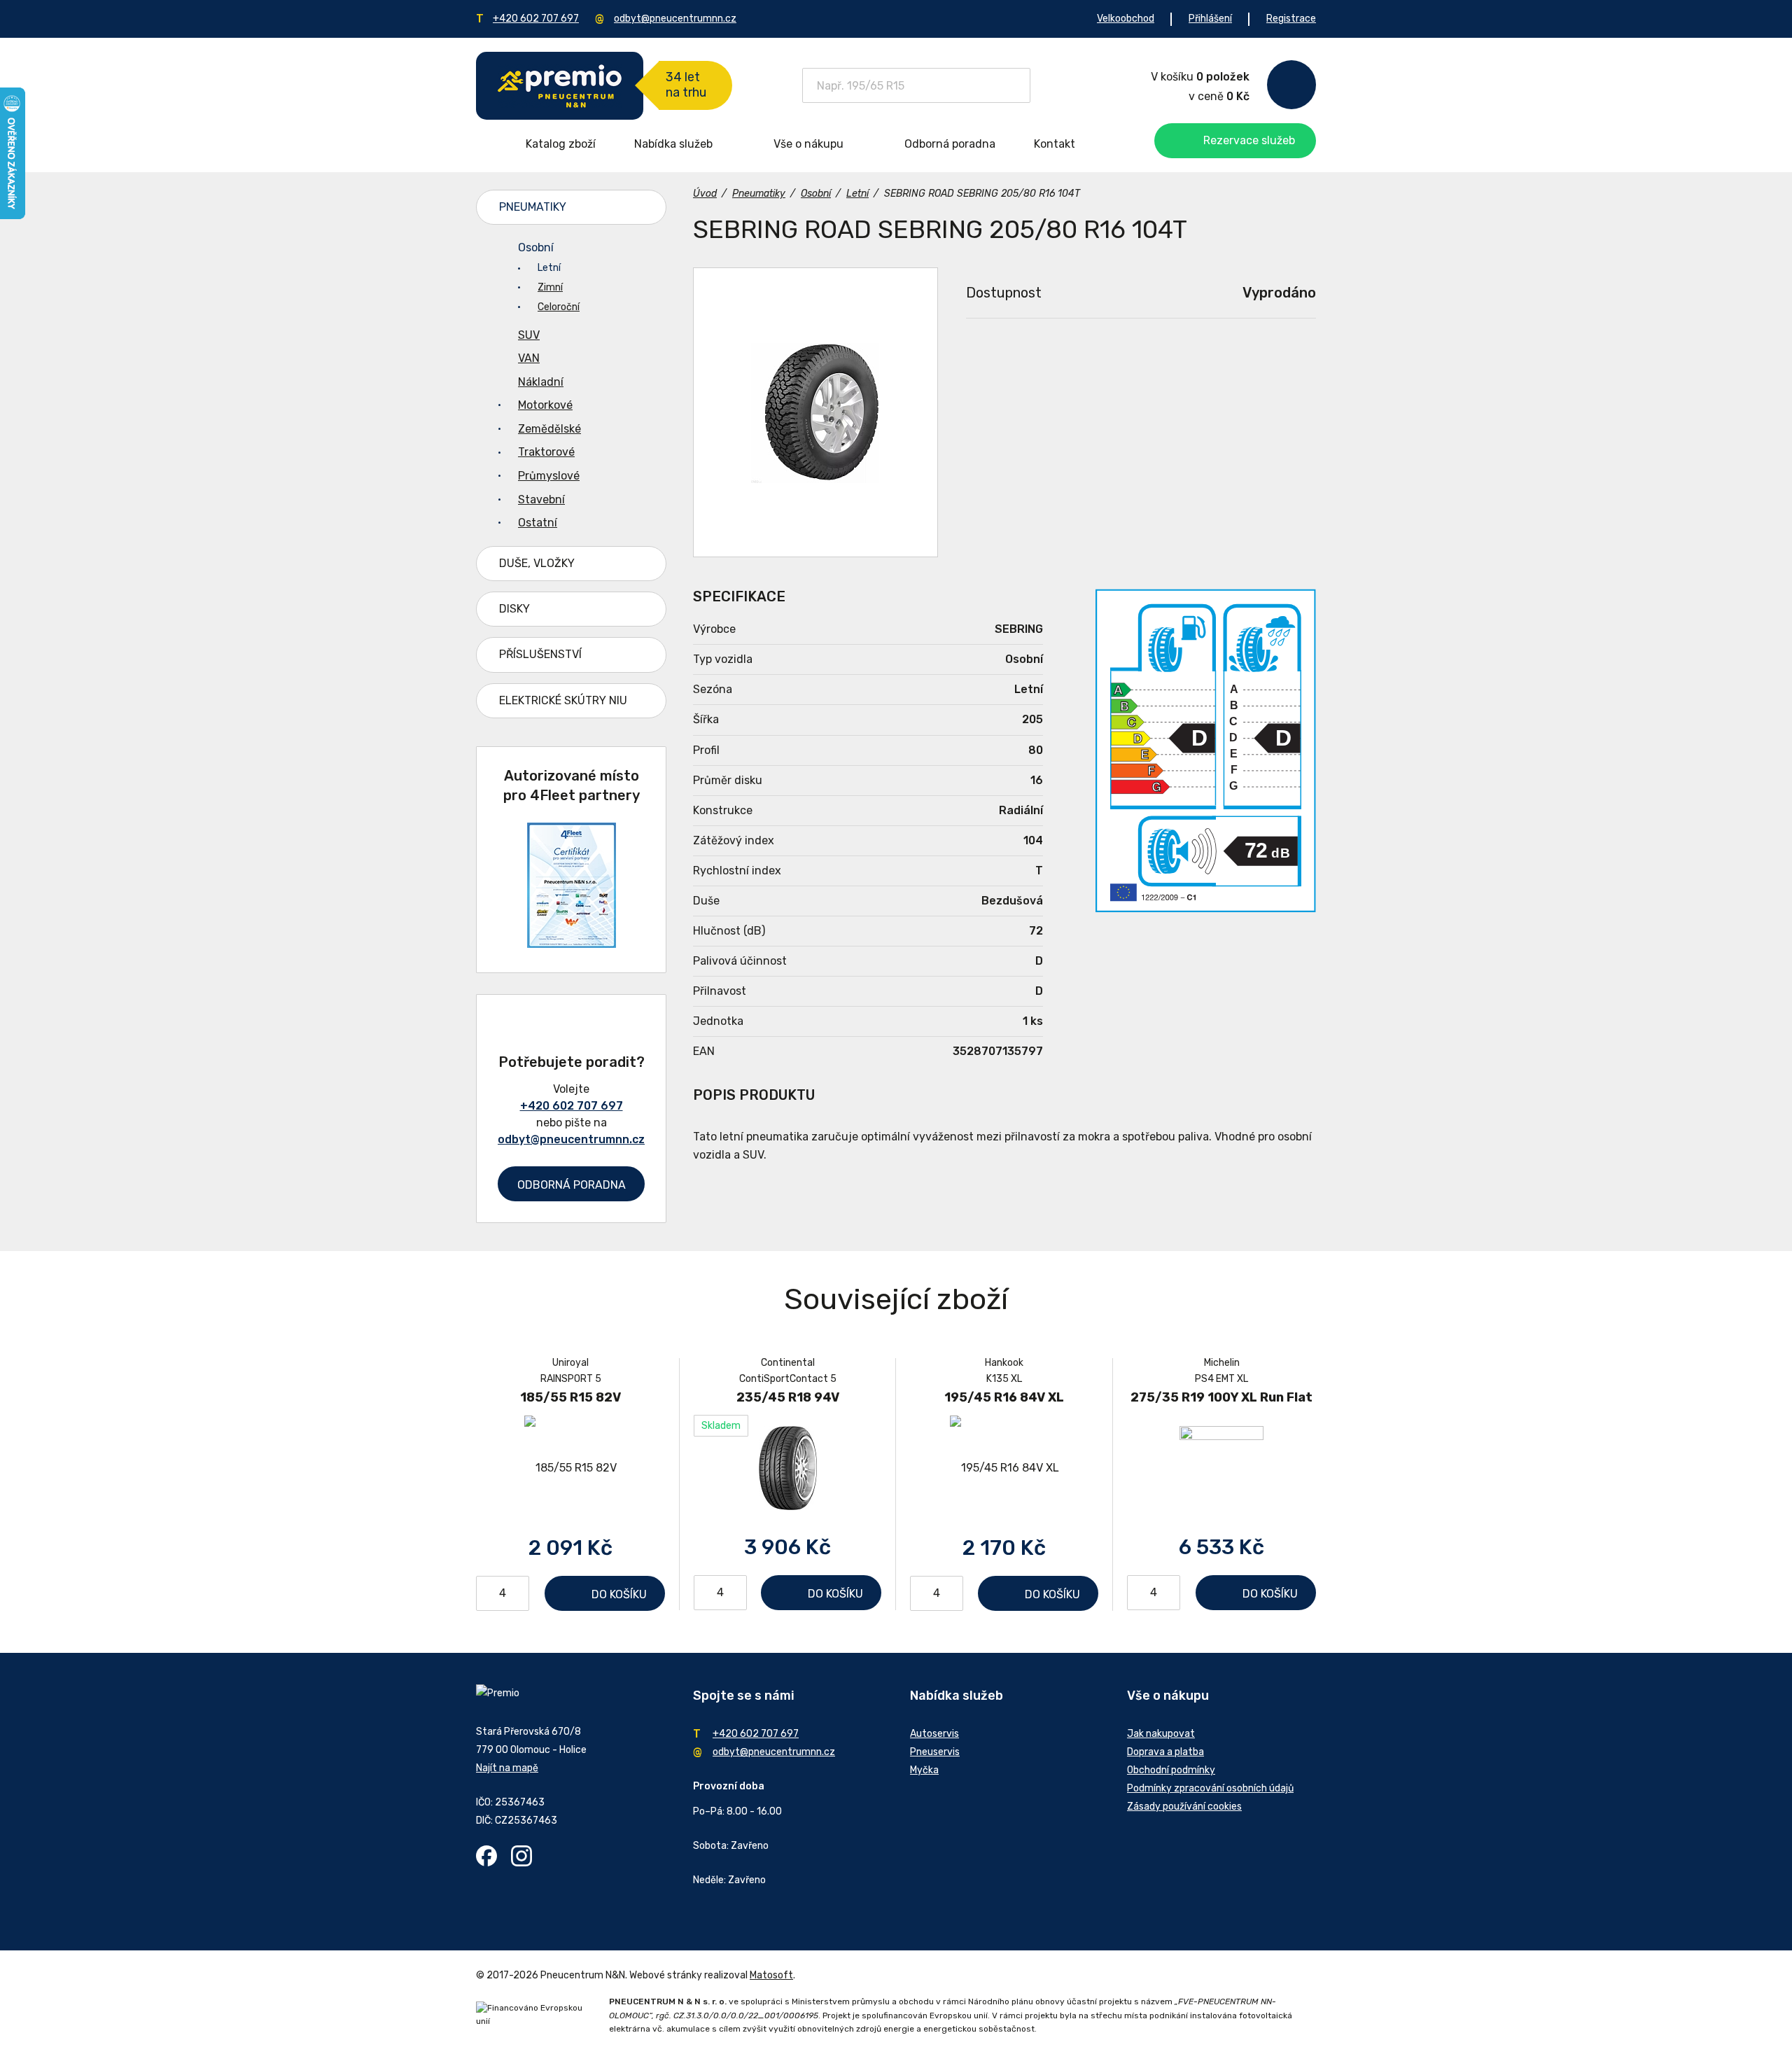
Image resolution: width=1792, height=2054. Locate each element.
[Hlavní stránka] (560, 86)
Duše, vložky (537, 563)
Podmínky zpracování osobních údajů (1210, 1788)
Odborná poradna (950, 144)
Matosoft (771, 1975)
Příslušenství (540, 654)
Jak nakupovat (1161, 1734)
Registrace (1291, 19)
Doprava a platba (1165, 1752)
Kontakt (1055, 144)
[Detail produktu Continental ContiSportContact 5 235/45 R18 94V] (787, 1467)
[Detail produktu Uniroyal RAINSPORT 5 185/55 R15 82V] (570, 1468)
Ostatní (538, 523)
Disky (514, 609)
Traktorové (546, 452)
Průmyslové (549, 476)
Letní (549, 268)
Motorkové (545, 405)
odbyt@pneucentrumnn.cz (675, 19)
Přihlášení (1210, 19)
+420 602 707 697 (536, 19)
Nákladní (541, 382)
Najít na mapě (507, 1768)
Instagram (521, 1856)
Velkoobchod (1126, 19)
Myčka (924, 1770)
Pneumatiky (533, 207)
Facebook (486, 1856)
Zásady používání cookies (1184, 1807)
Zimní (550, 287)
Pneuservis (935, 1752)
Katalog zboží (561, 144)
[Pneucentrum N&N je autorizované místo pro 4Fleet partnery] (572, 944)
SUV (529, 335)
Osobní (536, 247)
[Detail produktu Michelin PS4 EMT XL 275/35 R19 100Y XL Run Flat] (1221, 1467)
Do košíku (619, 1594)
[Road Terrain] (815, 412)
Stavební (541, 499)
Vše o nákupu (808, 144)
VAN (529, 358)
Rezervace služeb (1249, 140)
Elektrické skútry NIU (563, 700)
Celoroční (559, 307)
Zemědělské (549, 429)
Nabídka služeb (673, 144)
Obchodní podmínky (1171, 1770)
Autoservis (934, 1734)
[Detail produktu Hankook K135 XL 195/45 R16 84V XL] (1004, 1468)
